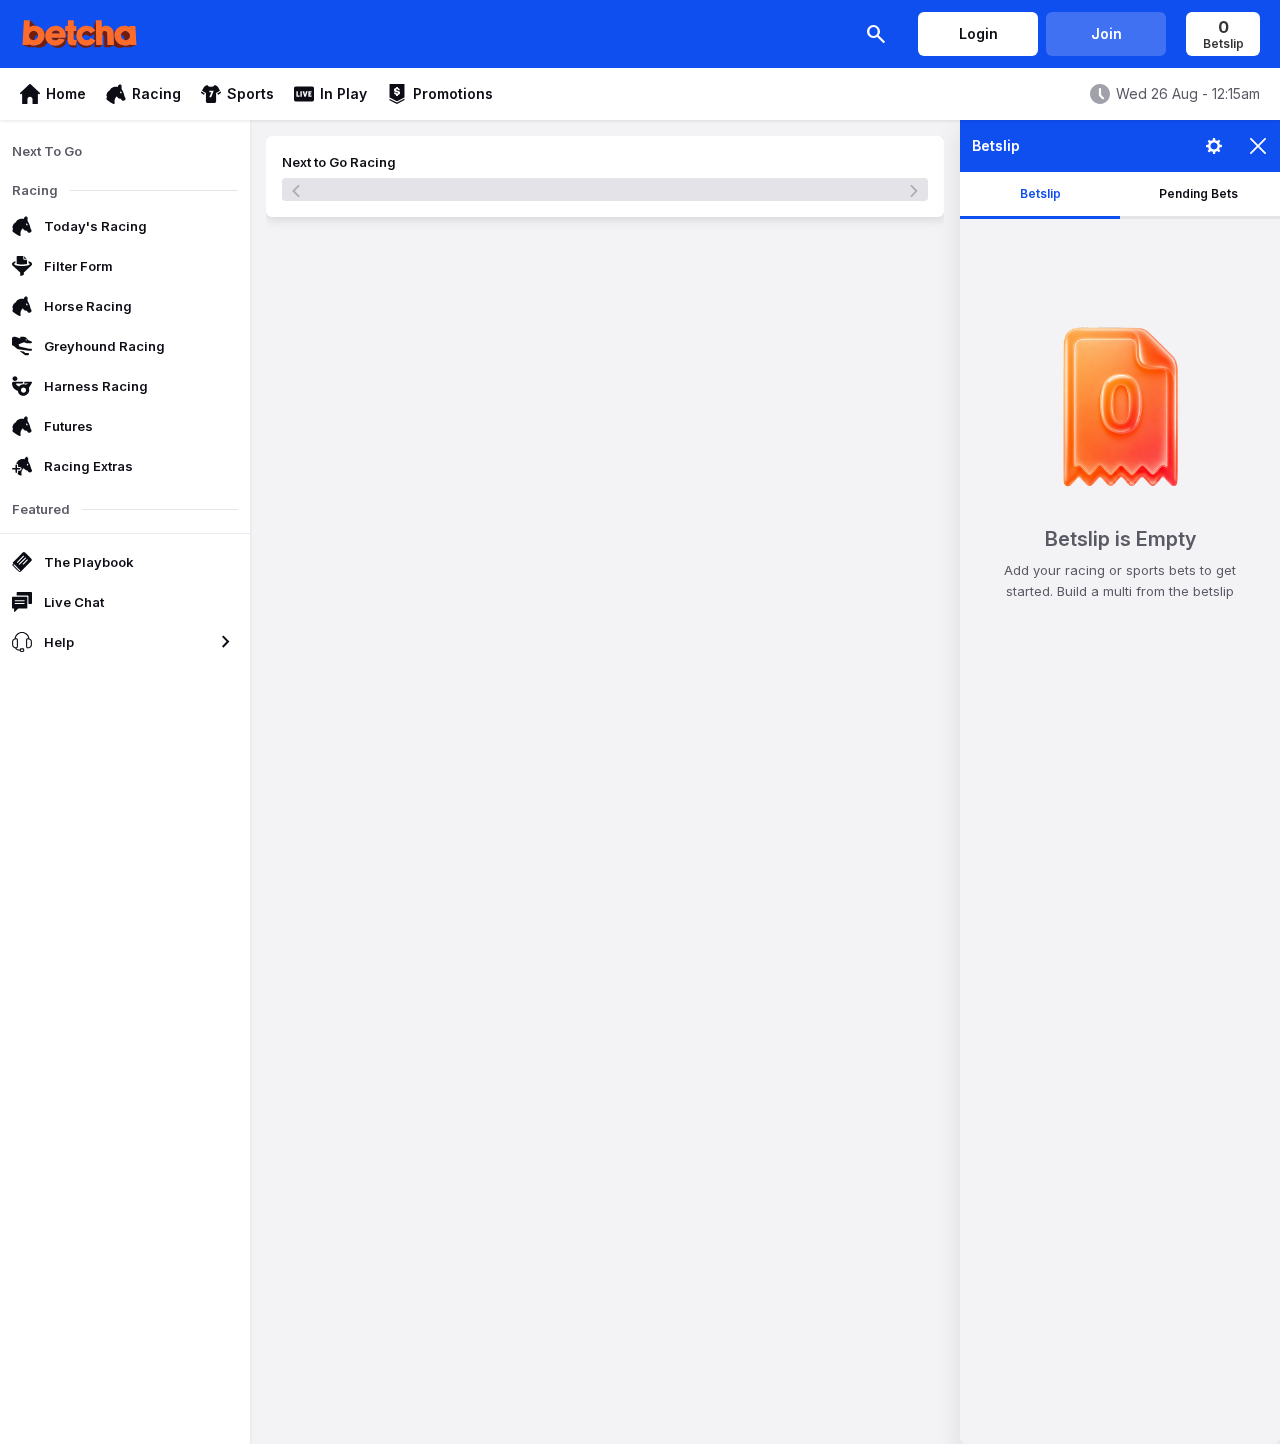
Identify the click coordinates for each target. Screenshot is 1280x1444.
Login (978, 33)
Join (1106, 33)
